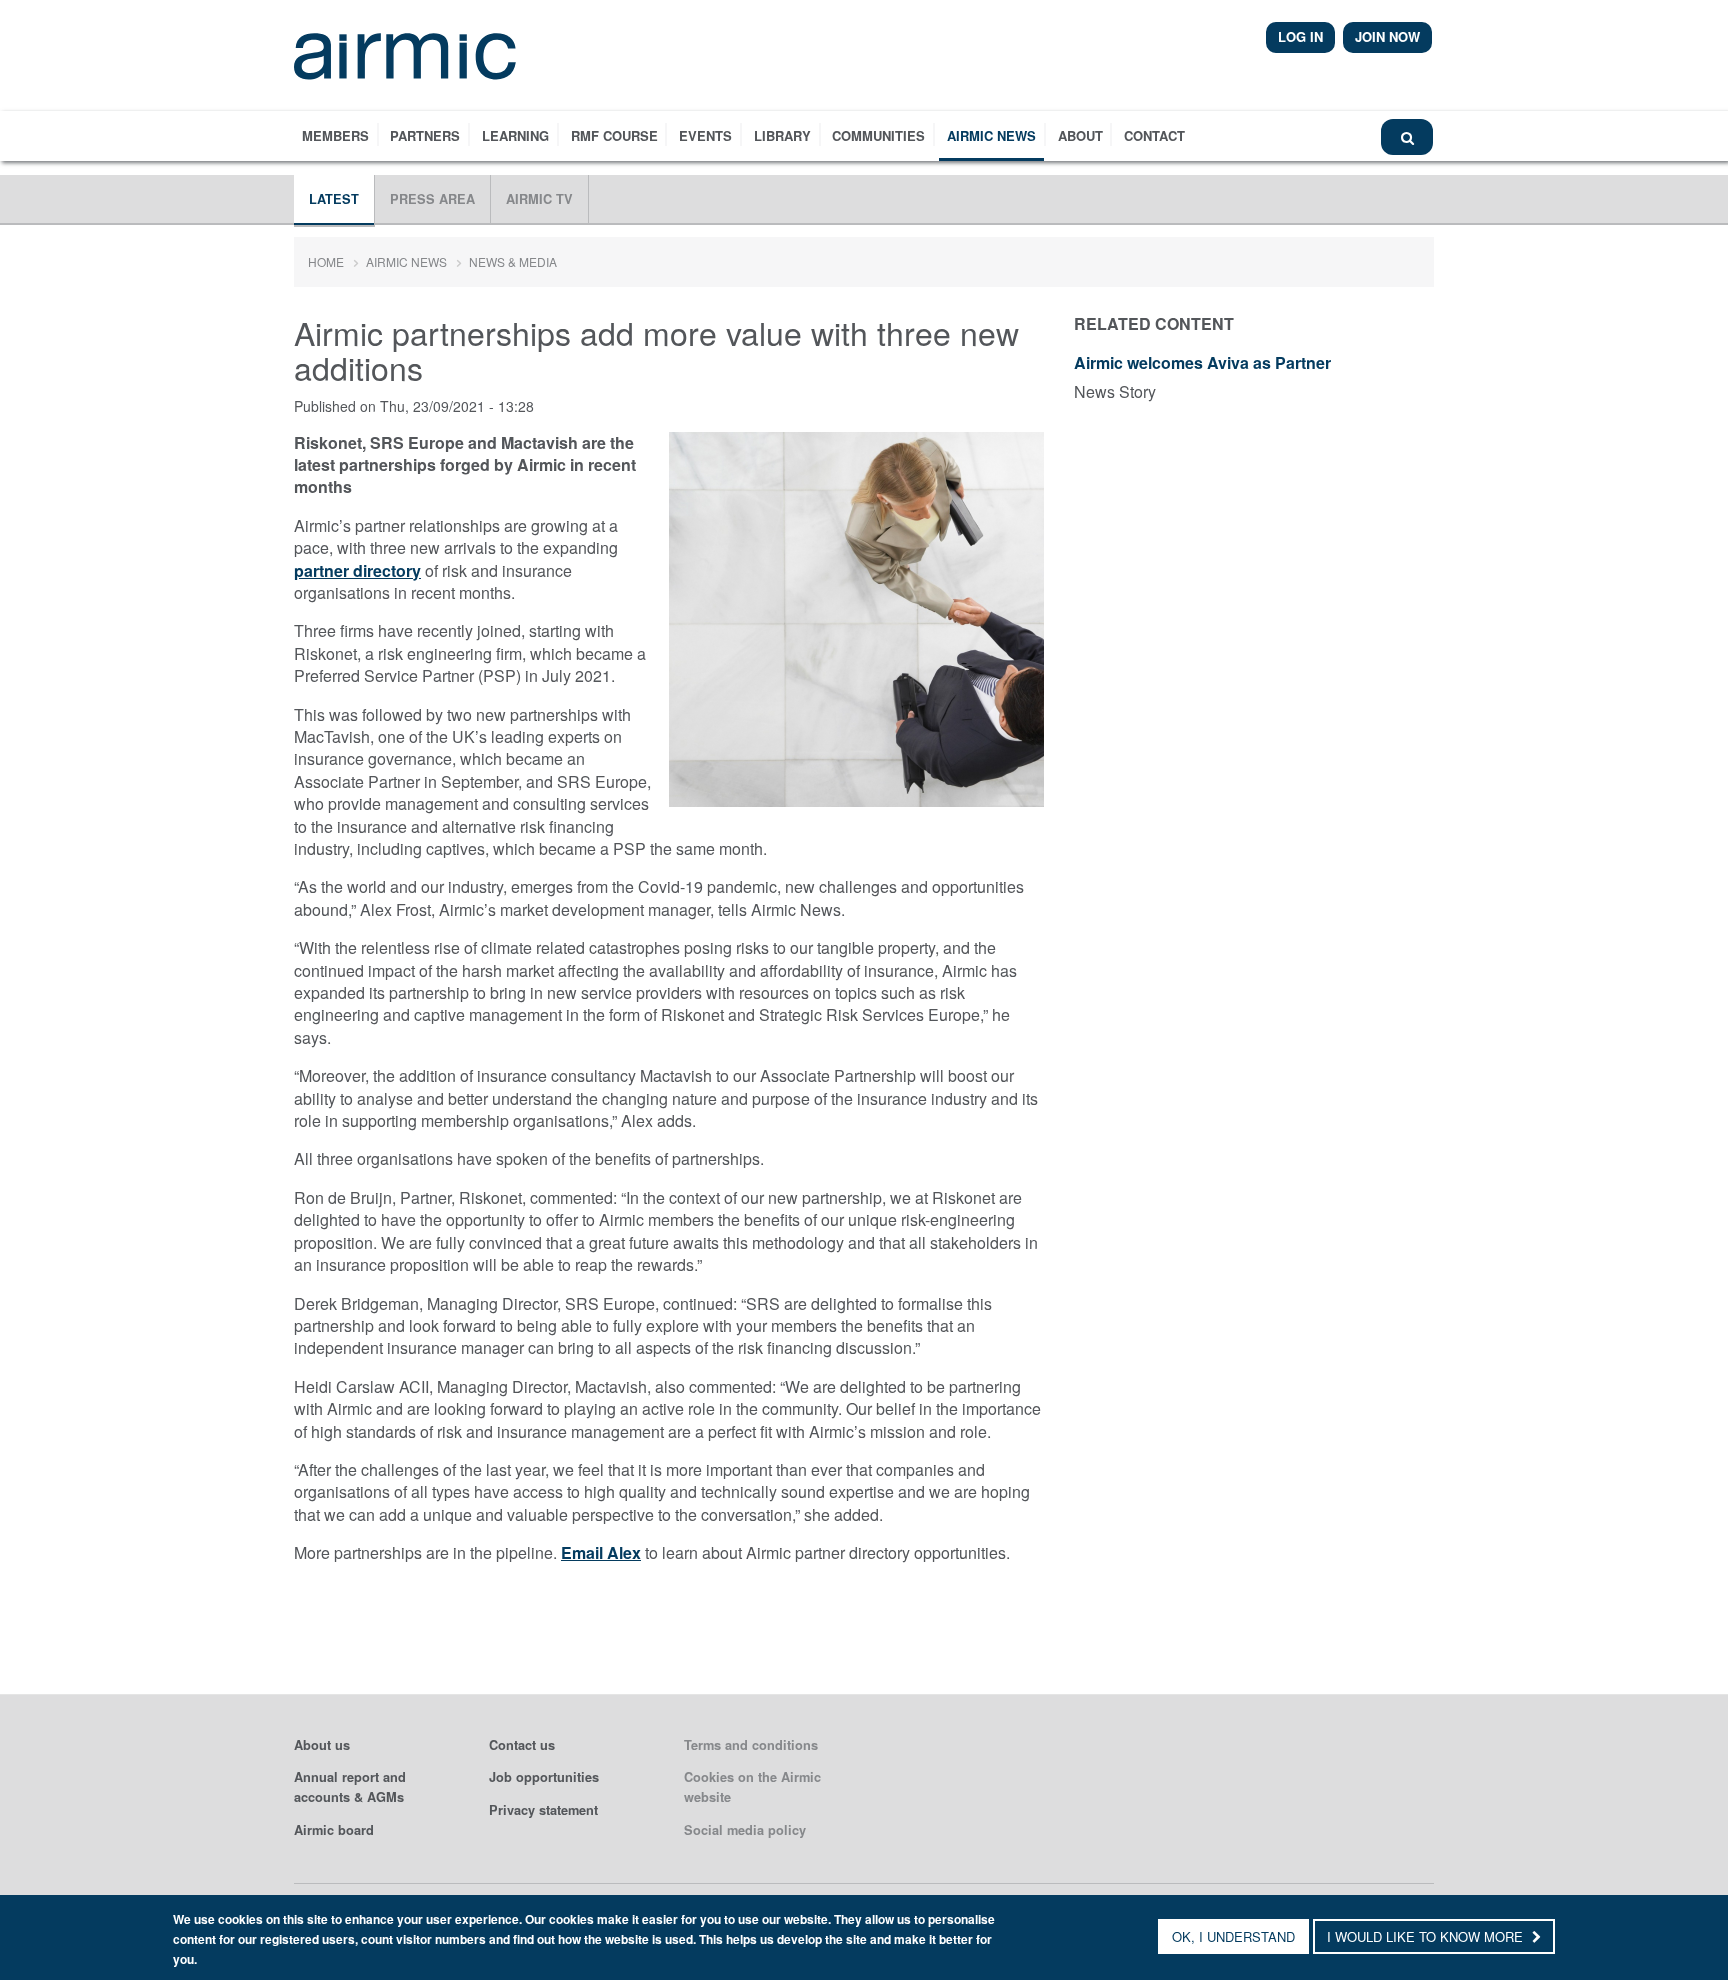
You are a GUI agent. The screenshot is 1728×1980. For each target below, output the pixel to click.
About (1080, 135)
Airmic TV (539, 199)
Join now (1387, 36)
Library (782, 135)
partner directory (357, 570)
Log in (1300, 36)
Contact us (522, 1745)
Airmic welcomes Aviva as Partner (1202, 363)
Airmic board (334, 1830)
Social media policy (745, 1830)
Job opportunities (544, 1777)
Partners (425, 135)
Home (326, 261)
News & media (513, 261)
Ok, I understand (1233, 1936)
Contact (1154, 135)
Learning (515, 135)
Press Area (432, 199)
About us (322, 1745)
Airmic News (991, 135)
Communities (878, 135)
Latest (334, 199)
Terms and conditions (751, 1745)
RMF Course (614, 135)
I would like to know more (1427, 1936)
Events (705, 135)
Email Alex (601, 1552)
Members (335, 135)
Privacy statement (543, 1810)
